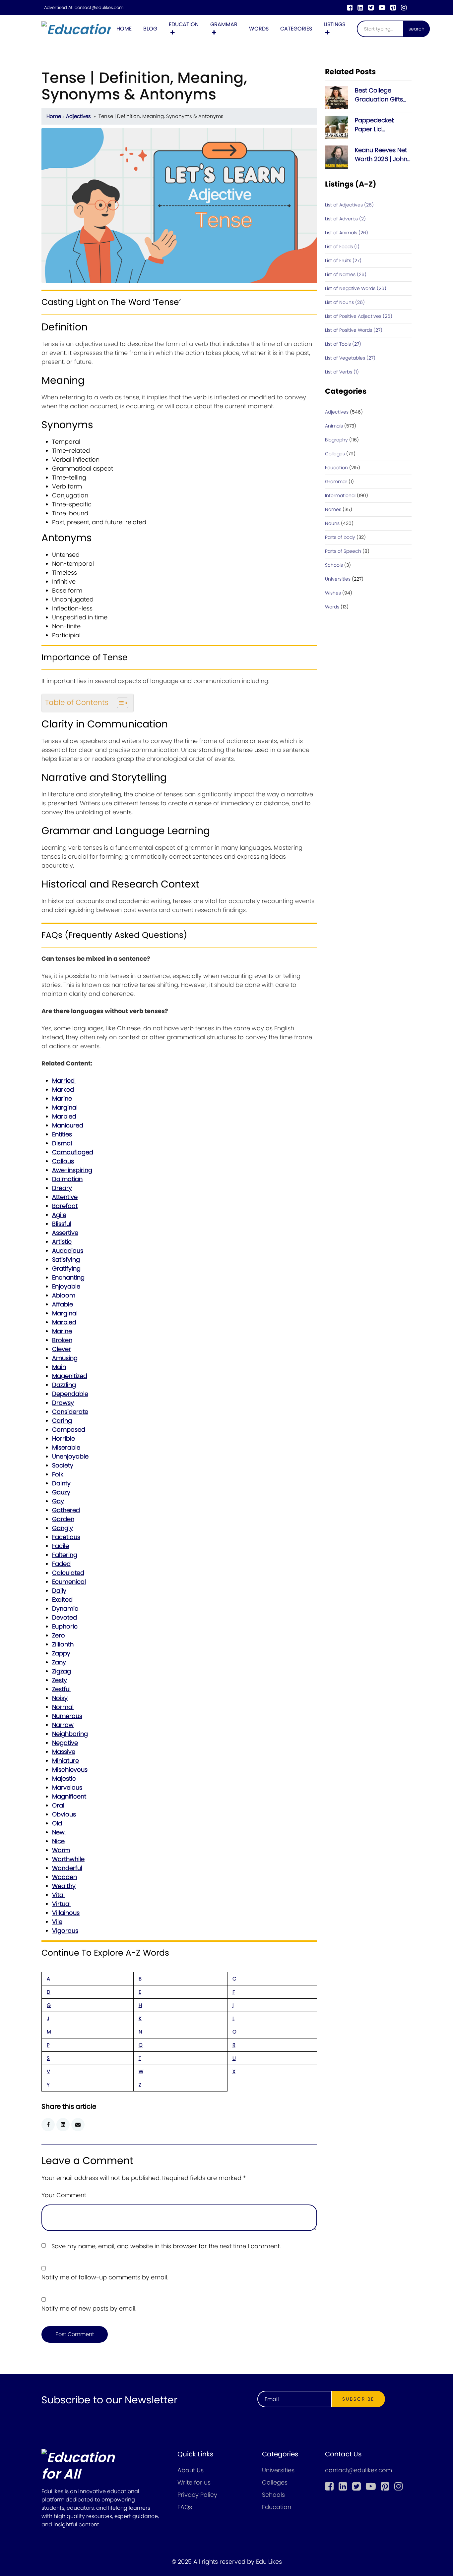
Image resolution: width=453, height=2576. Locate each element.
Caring (62, 1421)
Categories (296, 29)
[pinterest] (393, 8)
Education (184, 24)
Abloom (64, 1295)
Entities (62, 1134)
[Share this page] (78, 2125)
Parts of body (340, 537)
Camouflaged (73, 1152)
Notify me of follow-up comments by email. (105, 2277)
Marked (63, 1089)
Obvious (64, 1814)
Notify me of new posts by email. (89, 2308)
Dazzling (64, 1385)
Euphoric (65, 1626)
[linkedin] (360, 8)
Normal (63, 1707)
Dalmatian (67, 1179)
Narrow (63, 1725)
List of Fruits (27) (343, 260)
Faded (61, 1564)
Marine (62, 1098)
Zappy (61, 1653)
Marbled (64, 1116)
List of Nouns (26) (345, 302)
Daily (59, 1591)
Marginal (65, 1107)
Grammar (224, 24)
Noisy (60, 1698)
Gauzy (61, 1492)
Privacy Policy (197, 2495)
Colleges (335, 454)
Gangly (63, 1528)
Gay (58, 1501)
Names (333, 509)
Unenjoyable (70, 1456)
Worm (61, 1850)
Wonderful (67, 1868)
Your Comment (64, 2195)
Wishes (333, 593)
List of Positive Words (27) (354, 330)
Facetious (66, 1537)
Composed (69, 1430)
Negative (65, 1743)
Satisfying (66, 1259)
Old (57, 1823)
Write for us (194, 2482)
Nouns (332, 523)
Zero (59, 1635)
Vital (58, 1895)
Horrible (64, 1438)
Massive (64, 1752)
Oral (58, 1805)
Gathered (66, 1510)
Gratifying (66, 1268)
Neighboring (70, 1734)
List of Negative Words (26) (356, 288)
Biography (336, 440)
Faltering (65, 1555)
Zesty (60, 1680)
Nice (58, 1841)
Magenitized (70, 1376)
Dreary (62, 1188)
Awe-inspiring (72, 1170)
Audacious (68, 1251)
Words (259, 29)
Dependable (70, 1394)
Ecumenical (69, 1582)
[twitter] (371, 8)
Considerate (70, 1412)
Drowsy (63, 1403)
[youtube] (382, 8)
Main (59, 1367)
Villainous (66, 1913)
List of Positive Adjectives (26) (359, 316)
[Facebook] (350, 8)
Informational (340, 495)
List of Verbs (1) (342, 372)
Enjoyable (66, 1286)
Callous (63, 1161)
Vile (57, 1922)
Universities (338, 579)
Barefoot (65, 1206)
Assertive (65, 1233)
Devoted (65, 1617)
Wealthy (64, 1886)
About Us (191, 2470)
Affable (63, 1304)
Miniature (65, 1761)
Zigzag (62, 1671)
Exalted (62, 1600)
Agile (59, 1215)
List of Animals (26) (347, 233)
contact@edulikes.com (99, 8)
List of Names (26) (346, 274)
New (59, 1832)
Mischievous (70, 1770)
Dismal (62, 1143)
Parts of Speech (343, 551)
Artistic (62, 1242)
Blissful (62, 1224)
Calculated (68, 1573)
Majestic (64, 1778)
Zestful (61, 1689)
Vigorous (65, 1931)
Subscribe (358, 2399)
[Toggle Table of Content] (119, 703)
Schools (334, 565)
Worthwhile (68, 1859)
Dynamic (65, 1608)
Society (63, 1465)
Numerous (67, 1716)
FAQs (185, 2507)
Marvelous (67, 1787)
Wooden (65, 1877)
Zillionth (63, 1644)
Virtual (61, 1904)
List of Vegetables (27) (350, 358)
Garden (63, 1519)
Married (64, 1081)
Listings (334, 24)
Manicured (68, 1125)
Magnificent (69, 1796)
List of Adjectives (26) (349, 205)
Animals (334, 426)
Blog (150, 29)
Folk (58, 1474)
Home (124, 29)
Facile (61, 1546)
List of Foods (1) (342, 247)
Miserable (66, 1447)
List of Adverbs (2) (345, 219)
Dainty (61, 1483)
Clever (62, 1349)
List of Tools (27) (343, 344)
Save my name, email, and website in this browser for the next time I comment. (166, 2246)
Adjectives (78, 116)
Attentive (65, 1197)
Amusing (65, 1358)
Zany (59, 1662)
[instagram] (404, 8)
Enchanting (68, 1277)
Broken (62, 1340)
